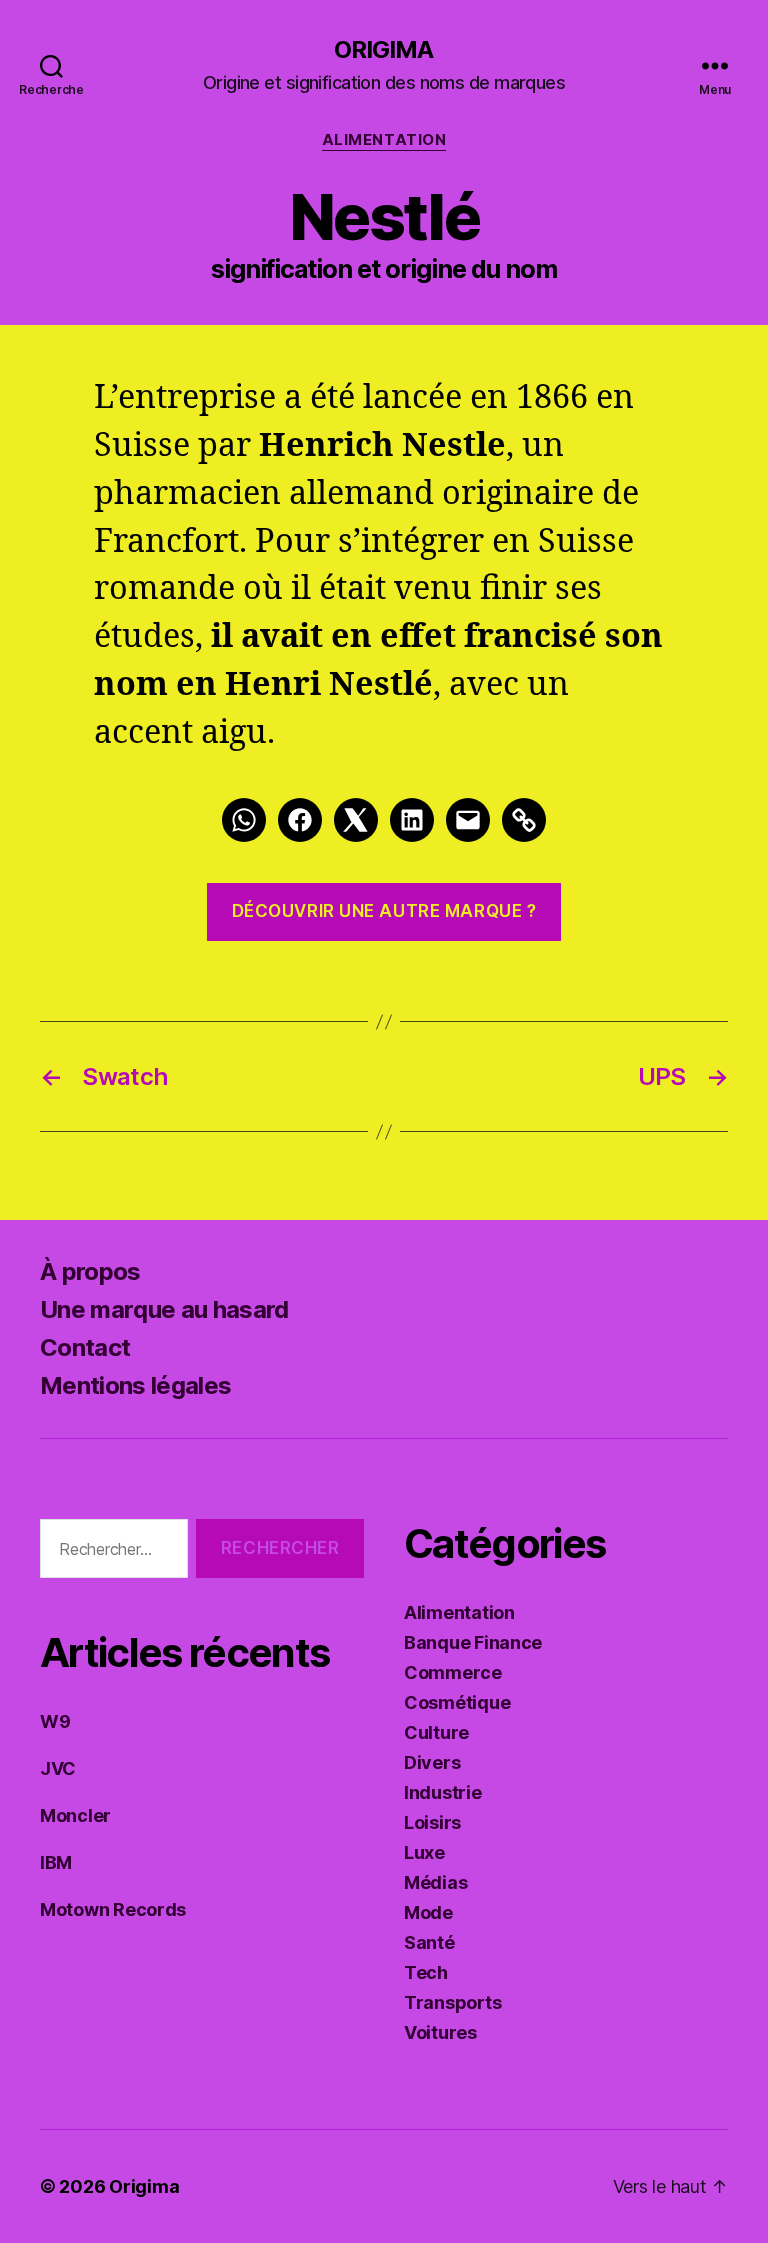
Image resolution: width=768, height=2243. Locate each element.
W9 (55, 1721)
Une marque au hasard (164, 1309)
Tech (426, 1972)
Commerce (453, 1672)
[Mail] (468, 820)
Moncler (75, 1815)
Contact (85, 1347)
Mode (428, 1912)
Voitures (440, 2032)
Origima (383, 50)
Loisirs (432, 1822)
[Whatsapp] (244, 820)
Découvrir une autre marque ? (384, 911)
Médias (435, 1882)
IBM (56, 1862)
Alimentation (384, 140)
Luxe (424, 1852)
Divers (432, 1762)
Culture (436, 1732)
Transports (452, 2002)
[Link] (524, 820)
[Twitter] (356, 820)
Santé (429, 1942)
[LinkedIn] (412, 820)
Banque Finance (473, 1642)
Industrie (443, 1792)
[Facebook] (300, 820)
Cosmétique (457, 1702)
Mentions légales (135, 1385)
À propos (90, 1271)
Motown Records (113, 1909)
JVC (58, 1768)
